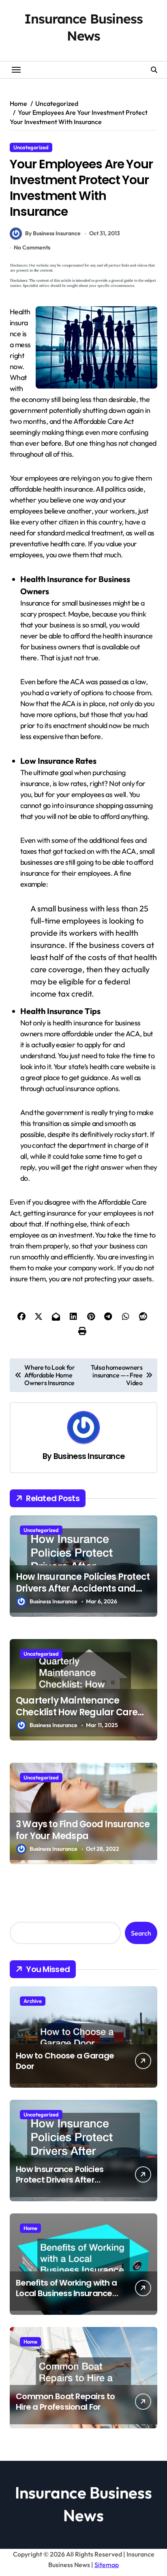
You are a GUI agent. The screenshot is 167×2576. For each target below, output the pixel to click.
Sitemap (107, 2565)
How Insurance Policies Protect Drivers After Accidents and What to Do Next (83, 1588)
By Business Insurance (53, 233)
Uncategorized (31, 147)
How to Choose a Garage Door (65, 2061)
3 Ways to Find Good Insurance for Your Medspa (83, 1830)
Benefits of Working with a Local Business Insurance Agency (66, 2293)
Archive (33, 2001)
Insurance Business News (83, 27)
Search (141, 1933)
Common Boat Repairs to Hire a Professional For (65, 2402)
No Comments (32, 247)
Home (30, 2228)
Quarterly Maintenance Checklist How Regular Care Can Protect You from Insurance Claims (77, 1718)
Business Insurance (89, 1456)
